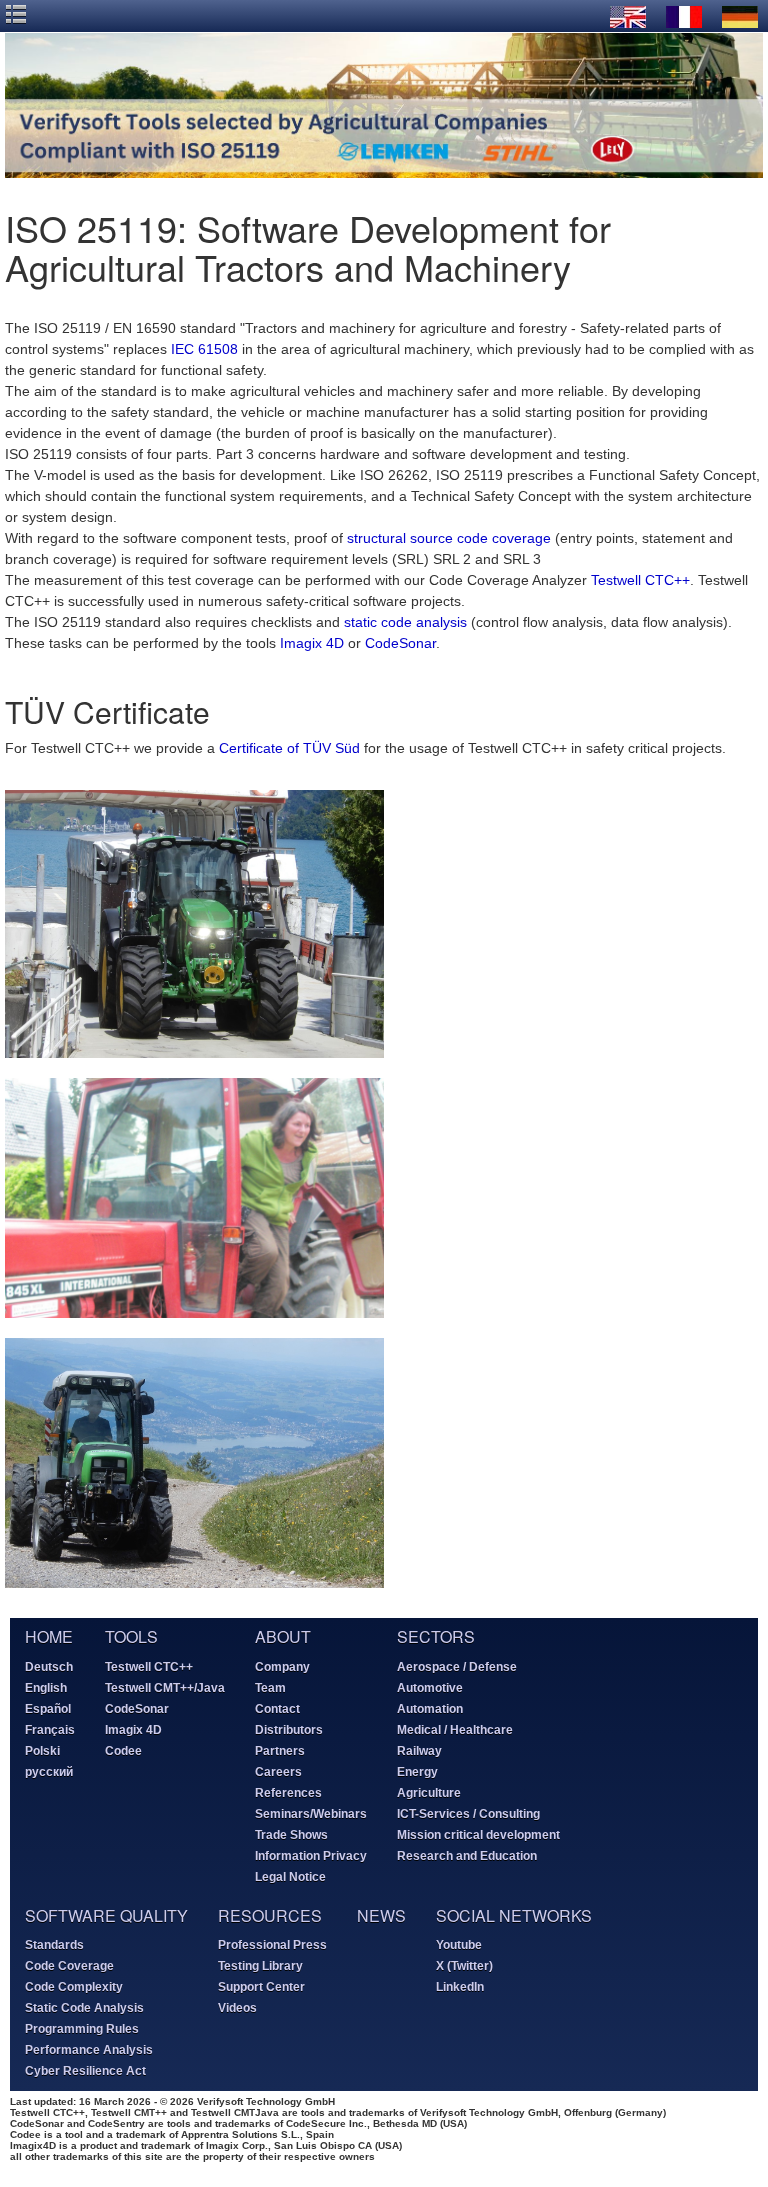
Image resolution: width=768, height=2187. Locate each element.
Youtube (459, 1945)
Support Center (261, 1987)
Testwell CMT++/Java (165, 1688)
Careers (278, 1772)
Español (48, 1709)
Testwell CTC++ (640, 580)
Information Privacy (311, 1856)
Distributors (289, 1730)
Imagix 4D (312, 643)
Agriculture (429, 1793)
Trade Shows (291, 1835)
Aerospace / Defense (457, 1667)
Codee (123, 1751)
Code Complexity (74, 1987)
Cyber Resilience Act (85, 2071)
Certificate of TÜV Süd (289, 748)
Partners (280, 1751)
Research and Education (467, 1856)
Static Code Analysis (84, 2008)
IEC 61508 (204, 349)
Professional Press (272, 1945)
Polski (42, 1751)
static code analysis (405, 622)
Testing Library (260, 1966)
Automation (430, 1709)
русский (49, 1772)
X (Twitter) (464, 1966)
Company (282, 1667)
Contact (277, 1709)
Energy (417, 1772)
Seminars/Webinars (311, 1814)
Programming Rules (82, 2029)
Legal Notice (290, 1877)
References (288, 1793)
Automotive (430, 1688)
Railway (419, 1751)
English (46, 1688)
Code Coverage (69, 1966)
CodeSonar (400, 643)
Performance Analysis (89, 2050)
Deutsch (49, 1667)
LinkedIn (460, 1987)
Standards (54, 1945)
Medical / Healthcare (455, 1730)
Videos (237, 2008)
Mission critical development (478, 1835)
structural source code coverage (449, 538)
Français (50, 1730)
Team (270, 1688)
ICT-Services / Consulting (468, 1814)
